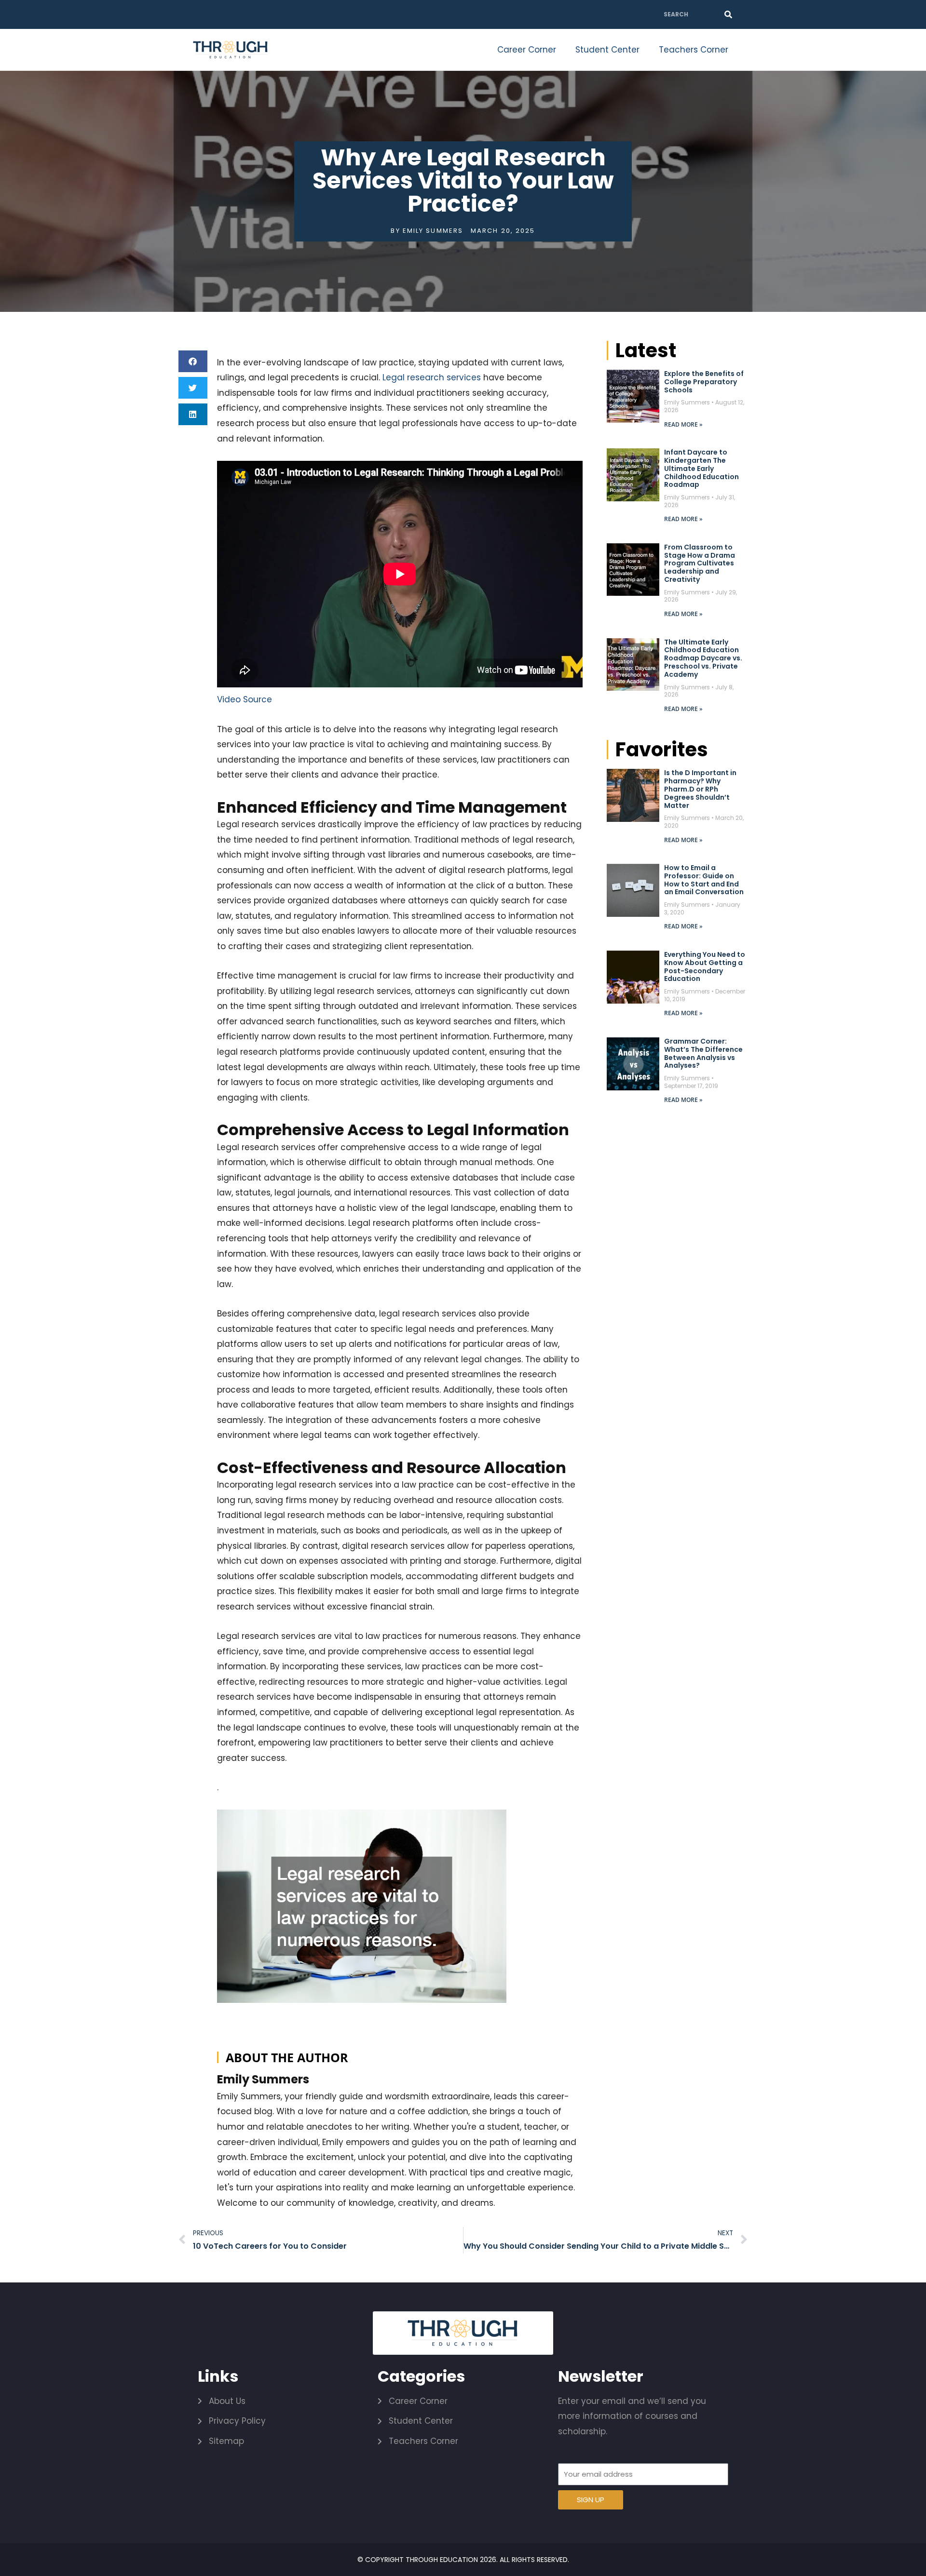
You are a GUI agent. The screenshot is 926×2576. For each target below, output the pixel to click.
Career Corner (527, 50)
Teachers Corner (694, 50)
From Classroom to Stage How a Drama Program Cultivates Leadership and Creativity (700, 563)
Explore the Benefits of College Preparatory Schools (704, 382)
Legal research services (432, 377)
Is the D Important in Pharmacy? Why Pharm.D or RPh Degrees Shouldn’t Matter (700, 789)
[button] (193, 361)
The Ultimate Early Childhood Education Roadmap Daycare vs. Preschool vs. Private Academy (703, 658)
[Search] (728, 14)
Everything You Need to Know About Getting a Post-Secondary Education (705, 966)
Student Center (607, 50)
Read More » (683, 424)
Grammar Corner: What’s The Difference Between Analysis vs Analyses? (703, 1053)
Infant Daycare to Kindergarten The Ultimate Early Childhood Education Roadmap (701, 468)
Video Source (245, 699)
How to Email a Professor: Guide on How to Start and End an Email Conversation (704, 880)
